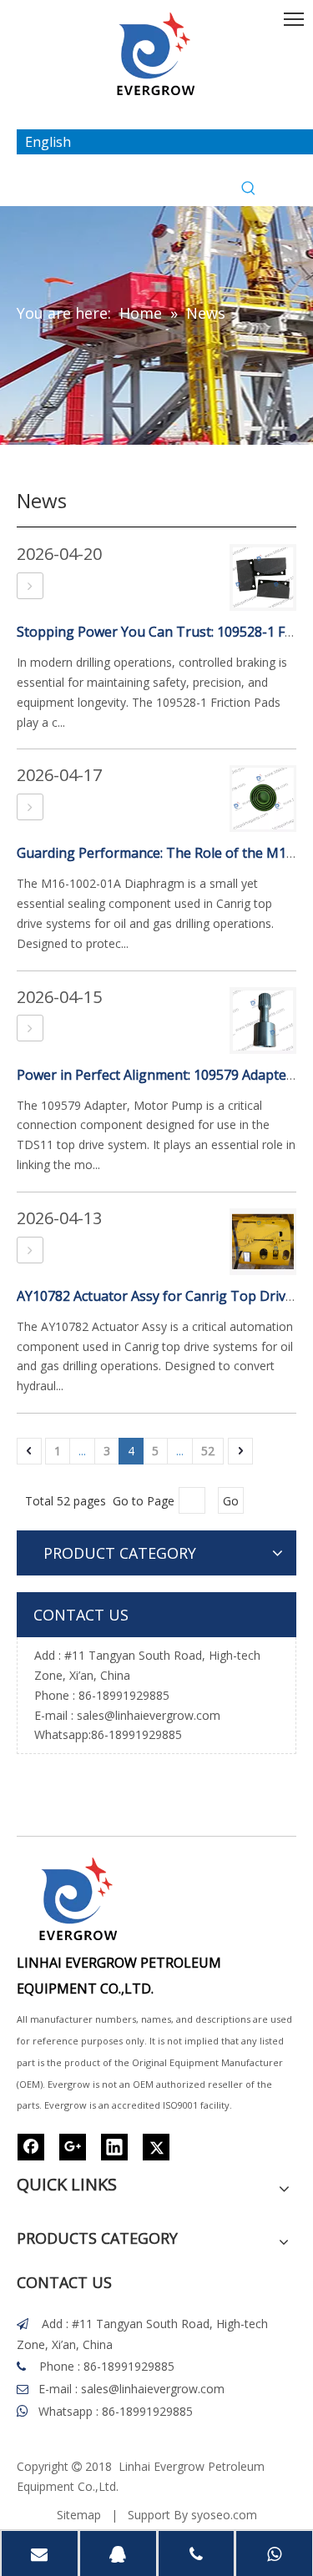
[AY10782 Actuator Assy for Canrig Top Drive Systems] (30, 1250)
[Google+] (73, 2147)
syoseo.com (224, 2515)
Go (231, 1501)
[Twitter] (156, 2147)
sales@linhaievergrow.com (149, 1715)
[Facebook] (31, 2147)
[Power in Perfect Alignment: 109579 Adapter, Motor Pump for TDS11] (30, 1028)
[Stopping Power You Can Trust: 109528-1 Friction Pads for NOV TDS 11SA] (30, 586)
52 (208, 1451)
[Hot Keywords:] (249, 189)
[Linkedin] (114, 2147)
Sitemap (79, 2515)
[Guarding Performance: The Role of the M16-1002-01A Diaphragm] (30, 807)
